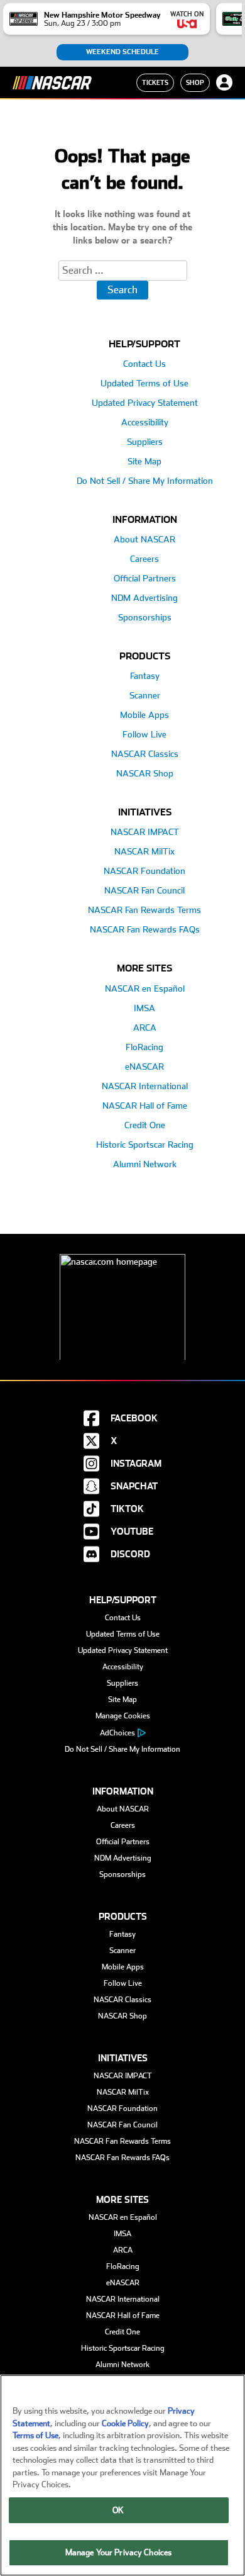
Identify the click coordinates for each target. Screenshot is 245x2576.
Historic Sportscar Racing (145, 1145)
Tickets (155, 82)
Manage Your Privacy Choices (119, 2552)
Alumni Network (145, 1164)
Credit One (145, 1125)
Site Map (144, 461)
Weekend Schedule (122, 52)
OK (118, 2510)
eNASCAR (144, 1067)
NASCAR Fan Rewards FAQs (145, 929)
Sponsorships (145, 617)
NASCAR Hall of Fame (145, 1106)
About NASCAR (144, 539)
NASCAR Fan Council (144, 890)
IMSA (144, 1008)
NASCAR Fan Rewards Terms (144, 910)
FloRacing (144, 1047)
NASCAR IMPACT (145, 832)
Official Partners (145, 578)
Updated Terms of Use (144, 383)
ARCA (145, 1028)
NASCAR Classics (145, 754)
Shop (195, 82)
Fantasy (145, 676)
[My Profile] (224, 82)
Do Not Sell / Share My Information (145, 481)
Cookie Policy (125, 2423)
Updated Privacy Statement (145, 403)
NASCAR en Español (145, 988)
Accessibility (145, 422)
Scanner (145, 695)
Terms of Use (35, 2435)
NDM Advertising (144, 598)
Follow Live (144, 734)
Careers (144, 559)
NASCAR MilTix (144, 851)
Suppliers (145, 442)
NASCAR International (145, 1086)
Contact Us (144, 364)
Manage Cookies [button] (123, 1716)
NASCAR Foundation (144, 871)
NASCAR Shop (145, 773)
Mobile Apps (144, 715)
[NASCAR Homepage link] (122, 1297)
